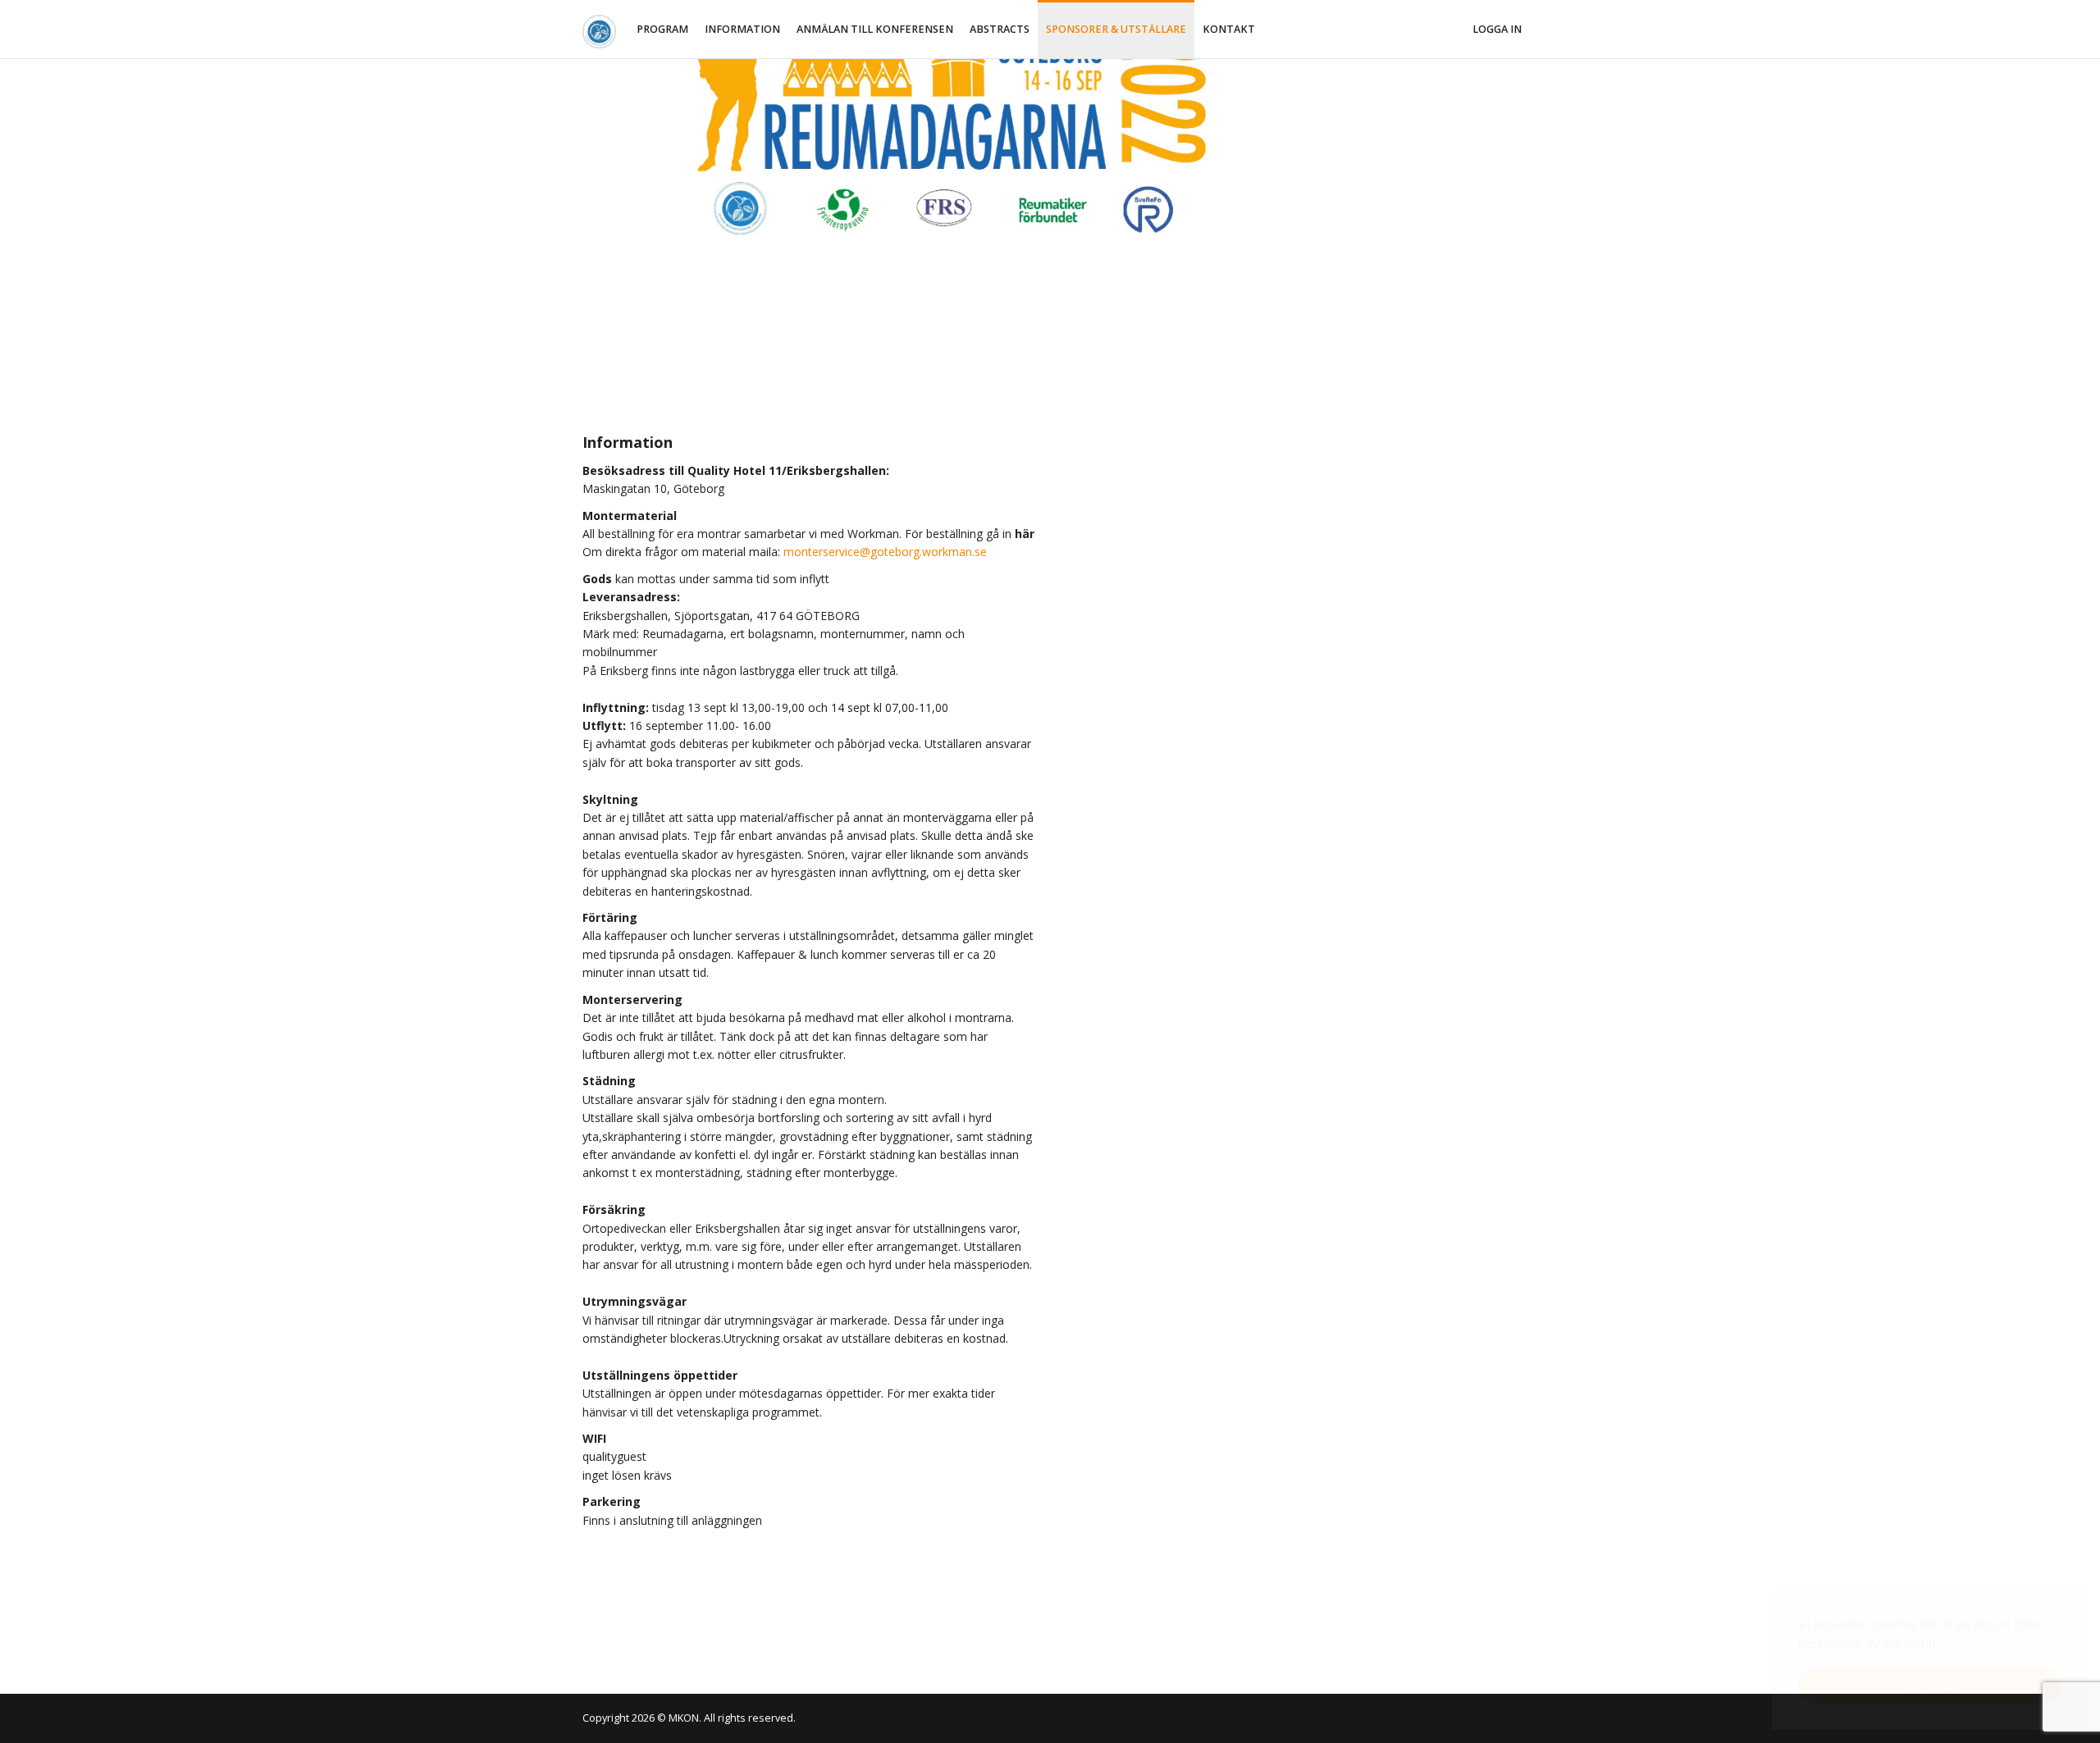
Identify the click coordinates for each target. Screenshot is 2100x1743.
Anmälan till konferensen (875, 29)
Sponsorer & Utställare (1116, 29)
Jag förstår (1929, 1685)
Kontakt (1229, 29)
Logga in (1497, 29)
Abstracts (1000, 29)
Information (742, 29)
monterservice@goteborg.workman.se (885, 552)
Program (662, 29)
